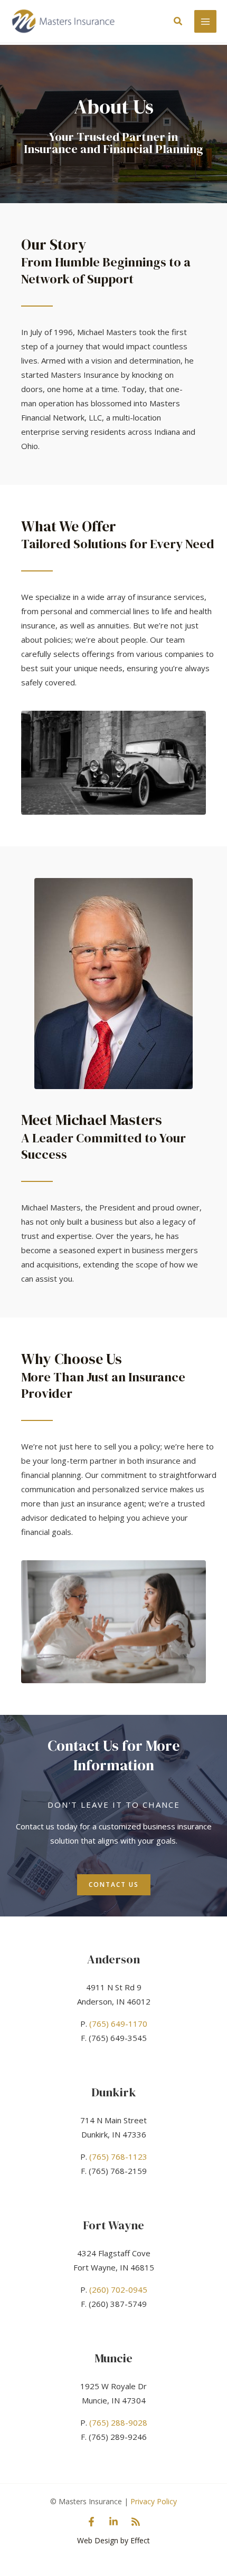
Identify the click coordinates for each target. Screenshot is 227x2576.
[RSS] (136, 2522)
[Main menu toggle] (206, 21)
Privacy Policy (154, 2501)
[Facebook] (91, 2522)
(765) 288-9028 (118, 2422)
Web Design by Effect (113, 2540)
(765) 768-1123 (118, 2157)
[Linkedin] (113, 2522)
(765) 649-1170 (118, 2024)
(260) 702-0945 (118, 2289)
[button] (178, 22)
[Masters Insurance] (63, 21)
